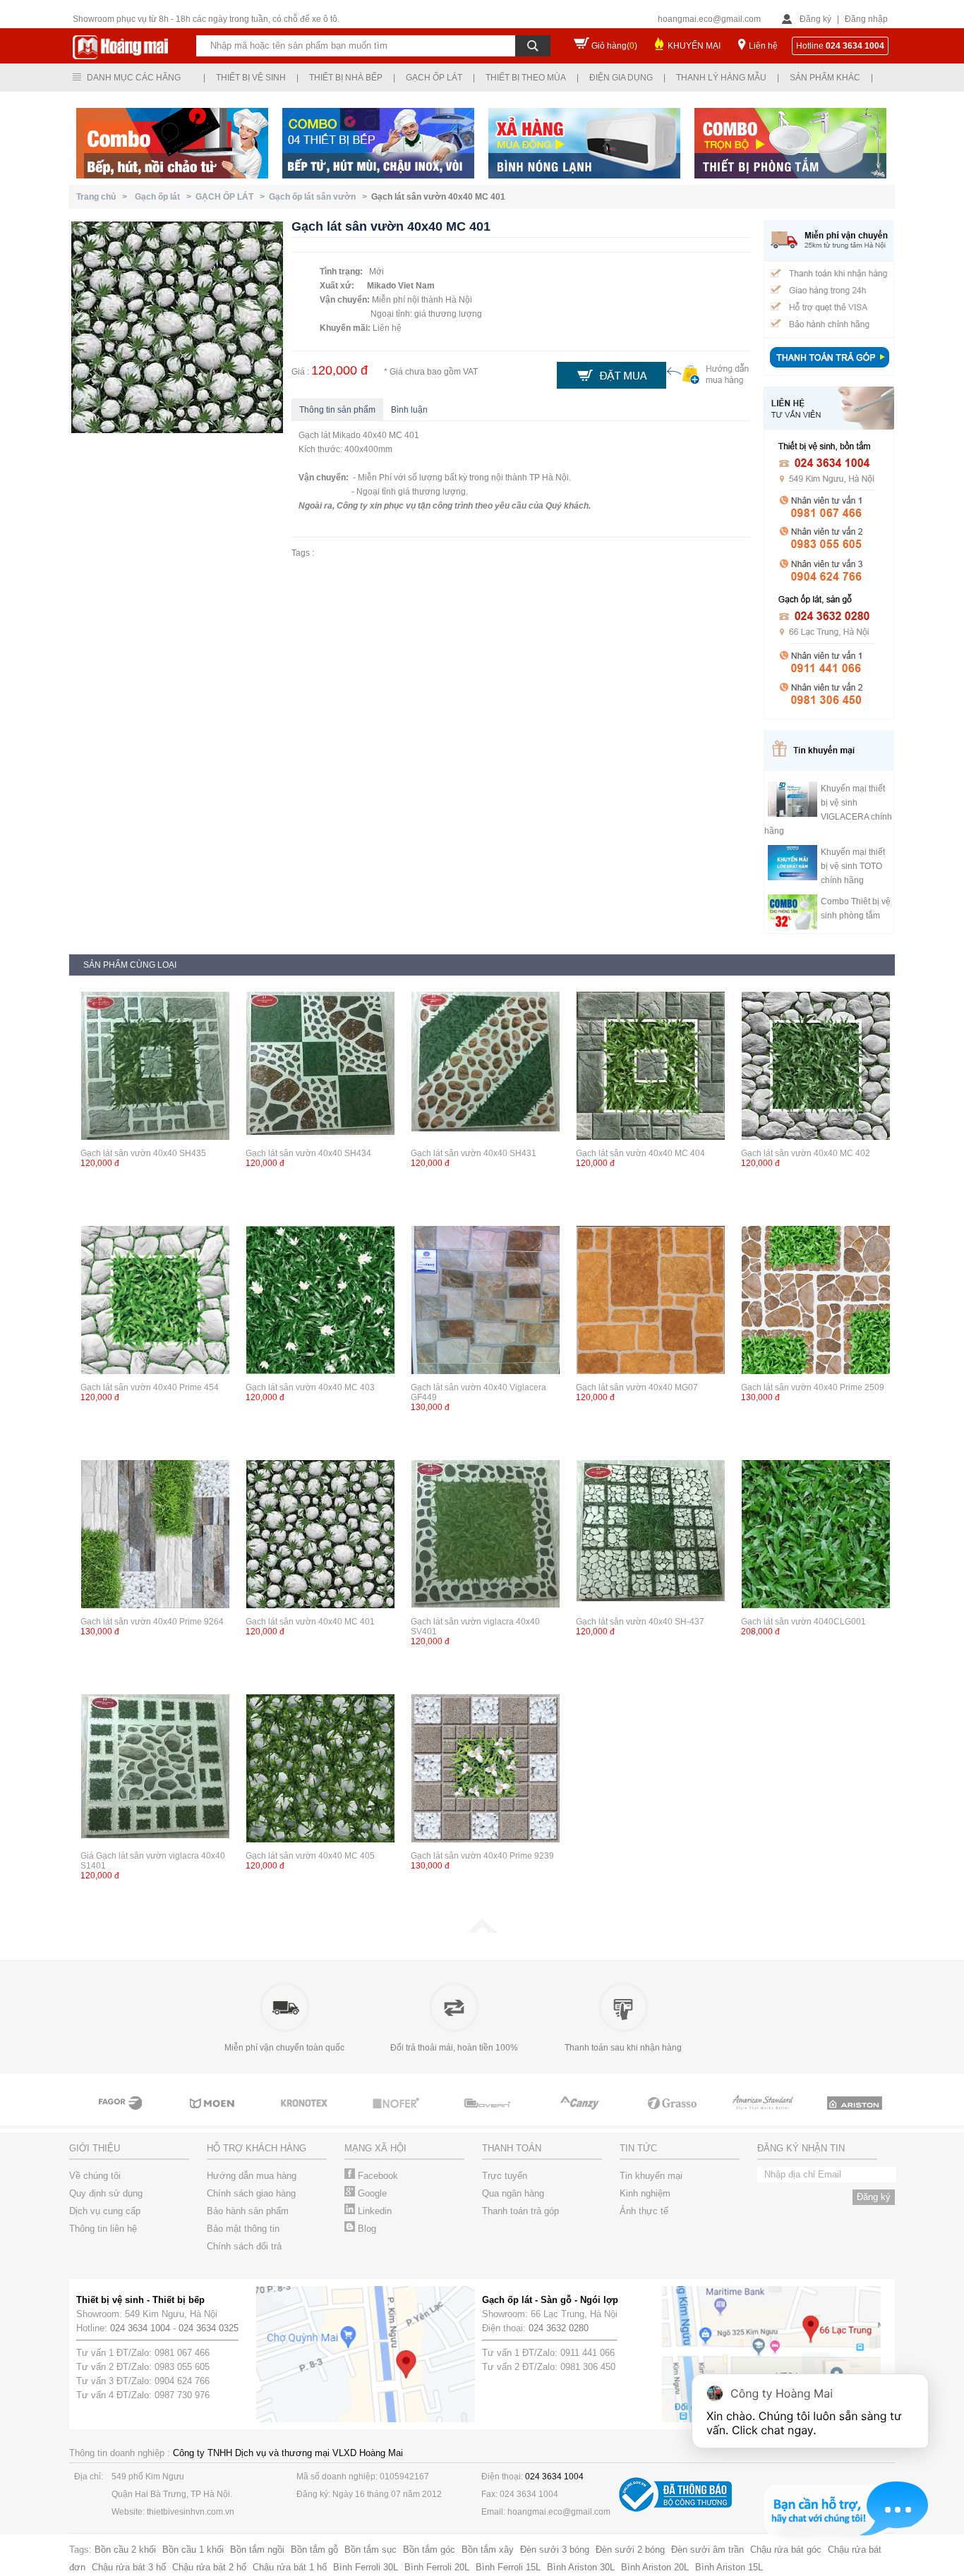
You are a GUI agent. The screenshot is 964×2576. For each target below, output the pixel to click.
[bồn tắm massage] (489, 2116)
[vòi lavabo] (122, 2116)
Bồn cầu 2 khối (125, 2550)
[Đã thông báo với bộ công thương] (675, 2509)
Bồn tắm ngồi (257, 2550)
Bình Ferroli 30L (366, 2567)
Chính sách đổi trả (244, 2246)
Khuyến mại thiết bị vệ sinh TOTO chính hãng (853, 866)
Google (371, 2193)
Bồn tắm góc (429, 2550)
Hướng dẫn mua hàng (252, 2176)
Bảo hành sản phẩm (248, 2211)
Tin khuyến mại (651, 2176)
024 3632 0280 (559, 2328)
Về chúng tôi (95, 2176)
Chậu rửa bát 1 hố (290, 2567)
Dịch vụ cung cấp (105, 2211)
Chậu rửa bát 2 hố (209, 2567)
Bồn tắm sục (370, 2550)
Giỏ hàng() (614, 46)
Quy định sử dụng (106, 2193)
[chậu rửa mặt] (214, 2116)
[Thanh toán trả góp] (829, 369)
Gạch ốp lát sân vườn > (320, 197)
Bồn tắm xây (488, 2550)
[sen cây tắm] (306, 2116)
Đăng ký (815, 19)
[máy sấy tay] (581, 2116)
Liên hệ (763, 46)
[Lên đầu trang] (482, 1930)
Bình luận (409, 410)
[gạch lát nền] (673, 2116)
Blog (366, 2229)
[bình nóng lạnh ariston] (856, 2116)
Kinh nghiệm (645, 2193)
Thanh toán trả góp (520, 2211)
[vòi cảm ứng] (397, 2116)
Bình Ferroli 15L (508, 2567)
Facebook (376, 2176)
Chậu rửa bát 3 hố (129, 2567)
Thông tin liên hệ (103, 2229)
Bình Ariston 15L (729, 2567)
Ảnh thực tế (644, 2211)
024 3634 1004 (140, 2328)
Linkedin (373, 2211)
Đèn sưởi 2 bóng (630, 2550)
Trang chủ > (104, 197)
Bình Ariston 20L (655, 2567)
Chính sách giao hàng (251, 2193)
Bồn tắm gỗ (314, 2550)
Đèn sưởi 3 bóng (555, 2550)
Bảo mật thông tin (243, 2229)
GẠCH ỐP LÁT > (232, 197)
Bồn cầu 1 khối (193, 2550)
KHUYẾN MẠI (694, 46)
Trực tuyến (505, 2176)
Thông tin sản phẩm (337, 410)
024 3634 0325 (209, 2328)
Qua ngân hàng (513, 2193)
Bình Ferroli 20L (437, 2567)
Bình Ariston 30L (581, 2567)
